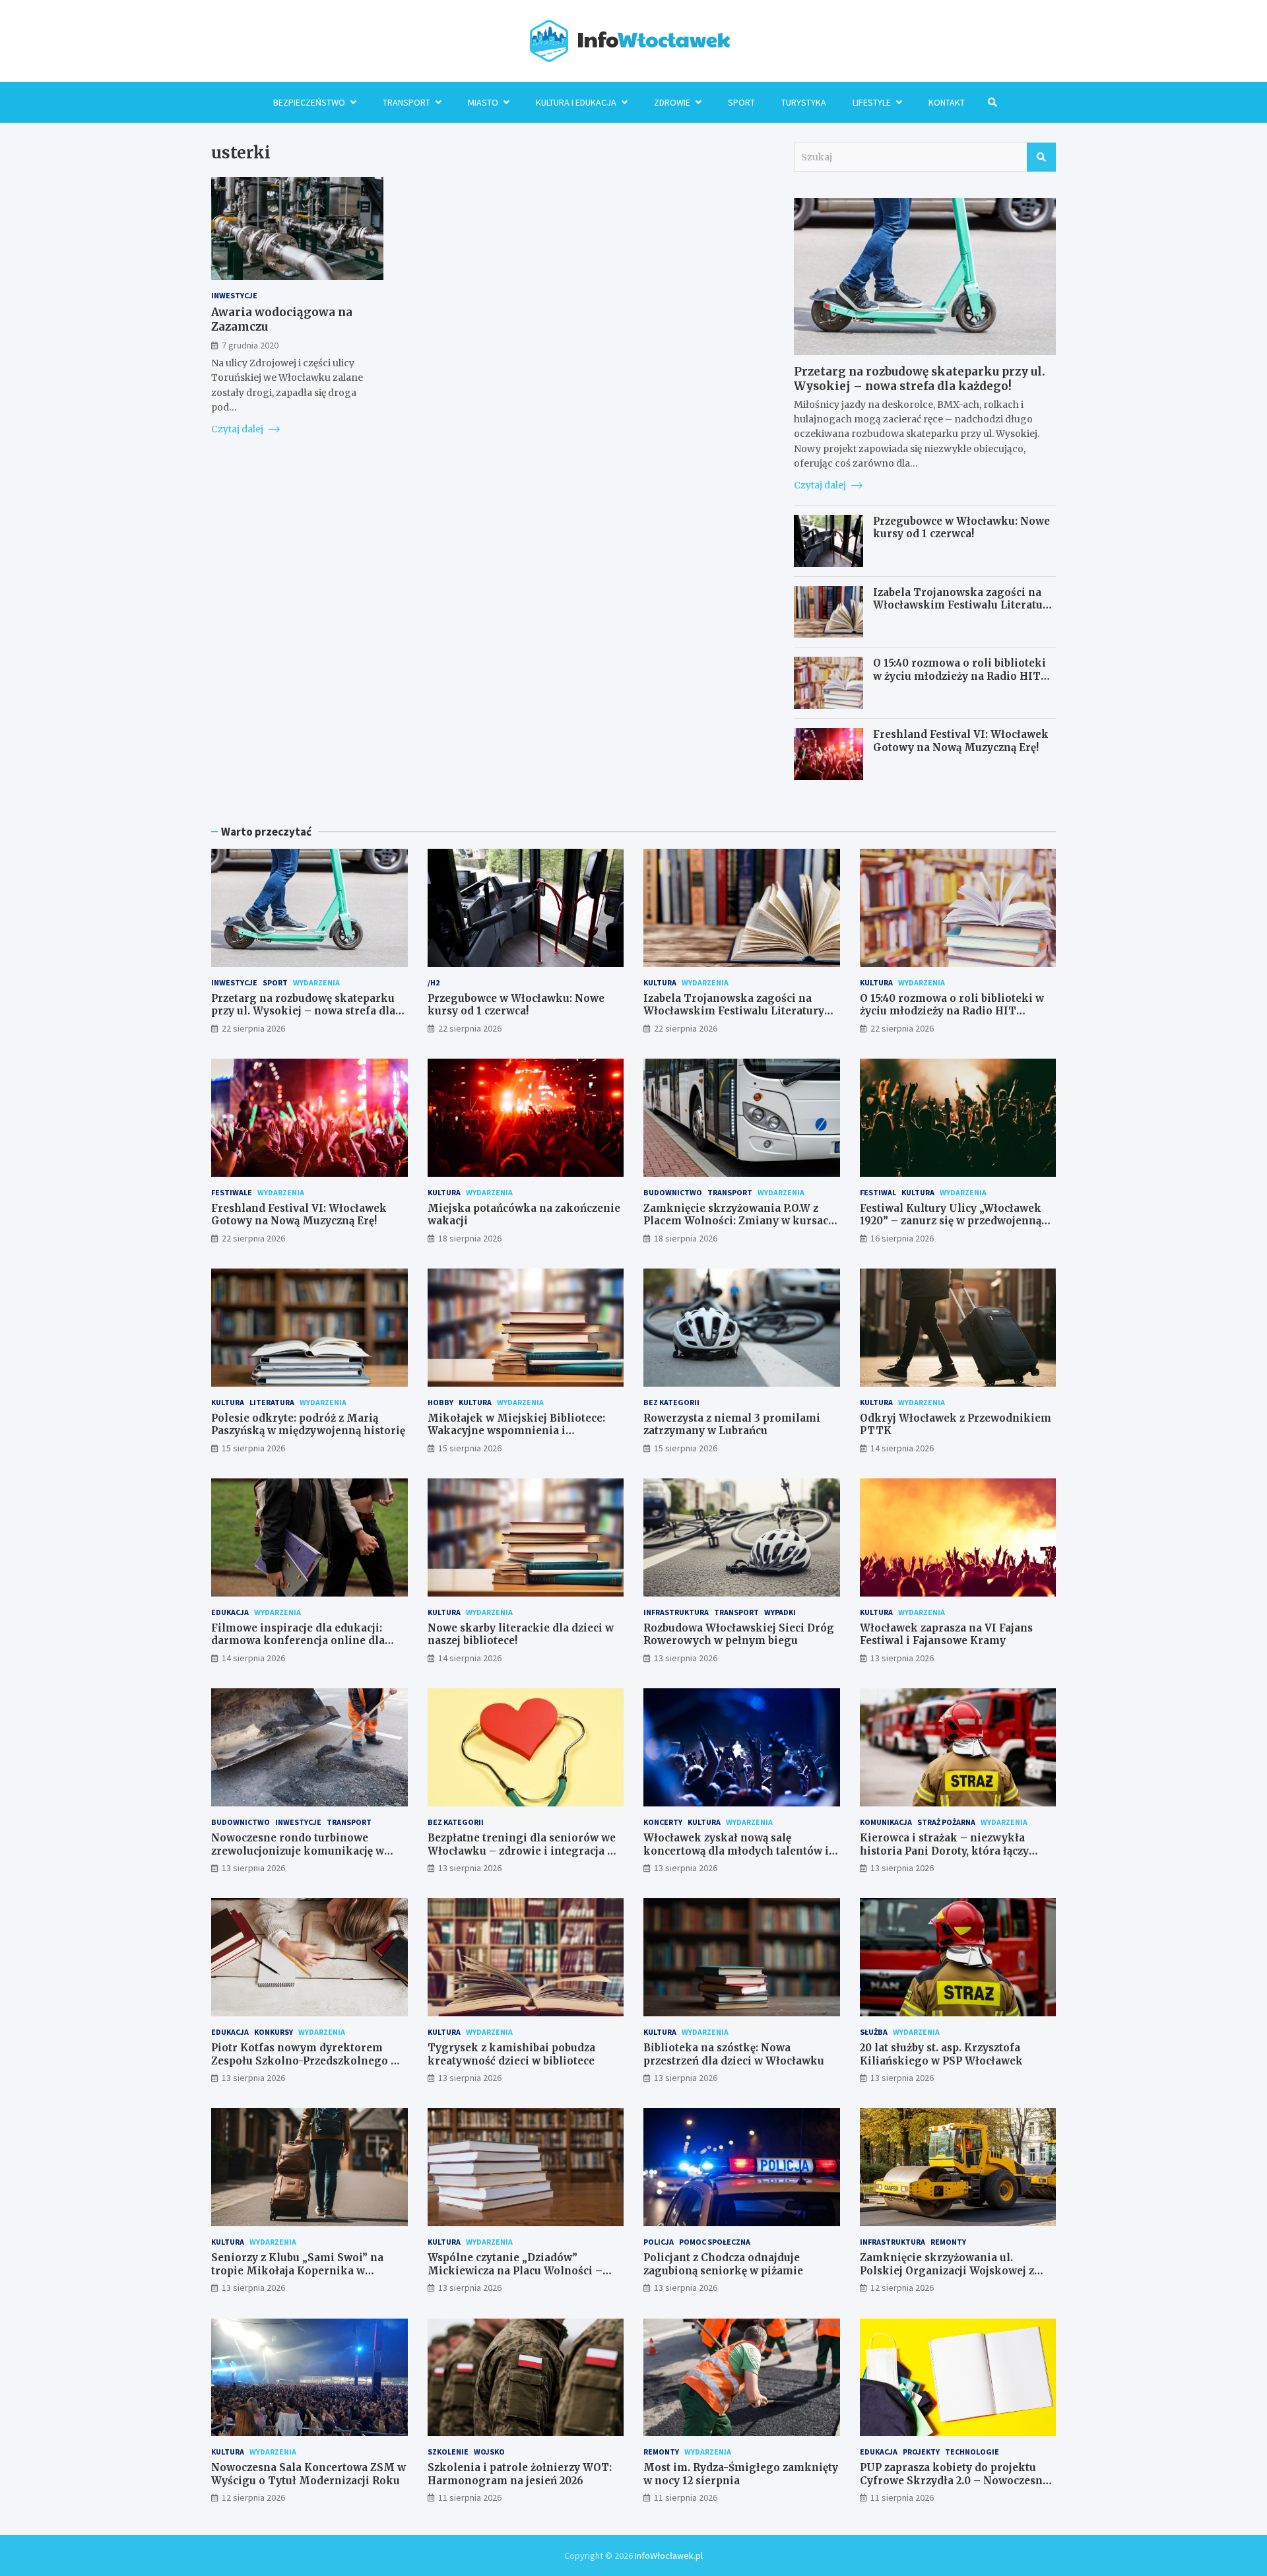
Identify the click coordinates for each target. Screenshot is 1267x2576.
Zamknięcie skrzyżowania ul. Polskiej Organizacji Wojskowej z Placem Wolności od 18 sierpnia (947, 2270)
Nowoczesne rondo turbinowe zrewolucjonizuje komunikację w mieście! (298, 1851)
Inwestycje (234, 295)
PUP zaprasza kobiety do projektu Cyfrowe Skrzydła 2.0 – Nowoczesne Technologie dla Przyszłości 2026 (954, 2480)
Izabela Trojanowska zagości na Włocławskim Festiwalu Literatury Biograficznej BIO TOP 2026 (963, 605)
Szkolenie (448, 2452)
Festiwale (232, 1192)
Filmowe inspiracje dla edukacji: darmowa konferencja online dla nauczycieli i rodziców (298, 1641)
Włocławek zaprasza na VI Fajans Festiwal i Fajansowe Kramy (946, 1635)
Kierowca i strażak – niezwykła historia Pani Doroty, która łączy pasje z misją (944, 1851)
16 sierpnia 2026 (902, 1238)
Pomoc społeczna (715, 2242)
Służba (874, 2032)
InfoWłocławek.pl (669, 2556)
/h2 (434, 982)
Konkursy (274, 2032)
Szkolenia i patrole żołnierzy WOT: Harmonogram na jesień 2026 (520, 2474)
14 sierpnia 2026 (902, 1448)
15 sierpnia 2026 (253, 1448)
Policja (659, 2242)
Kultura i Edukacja (576, 102)
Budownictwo (673, 1192)
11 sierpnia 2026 (470, 2497)
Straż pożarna (946, 1822)
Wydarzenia (316, 982)
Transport (406, 102)
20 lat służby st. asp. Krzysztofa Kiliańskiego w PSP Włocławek (941, 2054)
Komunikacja (886, 1822)
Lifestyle (872, 102)
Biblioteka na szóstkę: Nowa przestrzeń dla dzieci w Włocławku (734, 2054)
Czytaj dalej (238, 429)
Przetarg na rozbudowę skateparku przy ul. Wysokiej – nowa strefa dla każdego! (920, 379)
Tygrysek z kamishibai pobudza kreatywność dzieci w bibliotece (511, 2054)
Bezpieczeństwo (309, 102)
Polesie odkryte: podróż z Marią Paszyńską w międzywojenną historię (308, 1425)
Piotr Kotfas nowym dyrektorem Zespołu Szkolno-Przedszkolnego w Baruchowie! (305, 2061)
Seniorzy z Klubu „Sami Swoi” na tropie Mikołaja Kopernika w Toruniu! (297, 2270)
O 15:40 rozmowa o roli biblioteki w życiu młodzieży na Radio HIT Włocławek (959, 676)
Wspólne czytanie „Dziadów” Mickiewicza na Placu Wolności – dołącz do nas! (515, 2270)
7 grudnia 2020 (250, 345)
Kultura (660, 982)
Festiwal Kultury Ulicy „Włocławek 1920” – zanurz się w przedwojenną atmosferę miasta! (951, 1221)
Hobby (440, 1402)
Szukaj (1041, 157)
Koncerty (663, 1822)
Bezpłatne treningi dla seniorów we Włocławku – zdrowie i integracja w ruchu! (522, 1851)
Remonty (948, 2242)
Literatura (272, 1402)
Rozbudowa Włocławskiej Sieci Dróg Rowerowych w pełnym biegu (739, 1635)
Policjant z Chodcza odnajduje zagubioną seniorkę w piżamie (723, 2264)
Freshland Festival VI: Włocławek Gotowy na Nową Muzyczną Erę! (961, 741)
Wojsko (489, 2452)
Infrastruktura (676, 1612)
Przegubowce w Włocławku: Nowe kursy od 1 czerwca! (961, 528)
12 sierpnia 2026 (902, 2288)
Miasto (483, 102)
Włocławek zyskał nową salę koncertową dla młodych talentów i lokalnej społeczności (736, 1851)
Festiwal (878, 1192)
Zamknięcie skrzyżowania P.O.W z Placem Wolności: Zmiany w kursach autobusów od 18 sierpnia (739, 1221)
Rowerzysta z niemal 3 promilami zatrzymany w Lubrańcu (732, 1425)
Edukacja (230, 1612)
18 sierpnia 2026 (470, 1238)
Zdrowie (672, 102)
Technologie (972, 2452)
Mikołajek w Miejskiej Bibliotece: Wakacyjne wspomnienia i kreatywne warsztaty (516, 1431)
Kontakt (947, 102)
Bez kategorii (671, 1402)
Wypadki (780, 1612)
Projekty (921, 2452)
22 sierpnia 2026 (253, 1028)
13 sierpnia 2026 (686, 1658)
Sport (741, 102)
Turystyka (804, 102)
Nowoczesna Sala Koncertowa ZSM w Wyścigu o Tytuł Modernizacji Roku (309, 2474)
